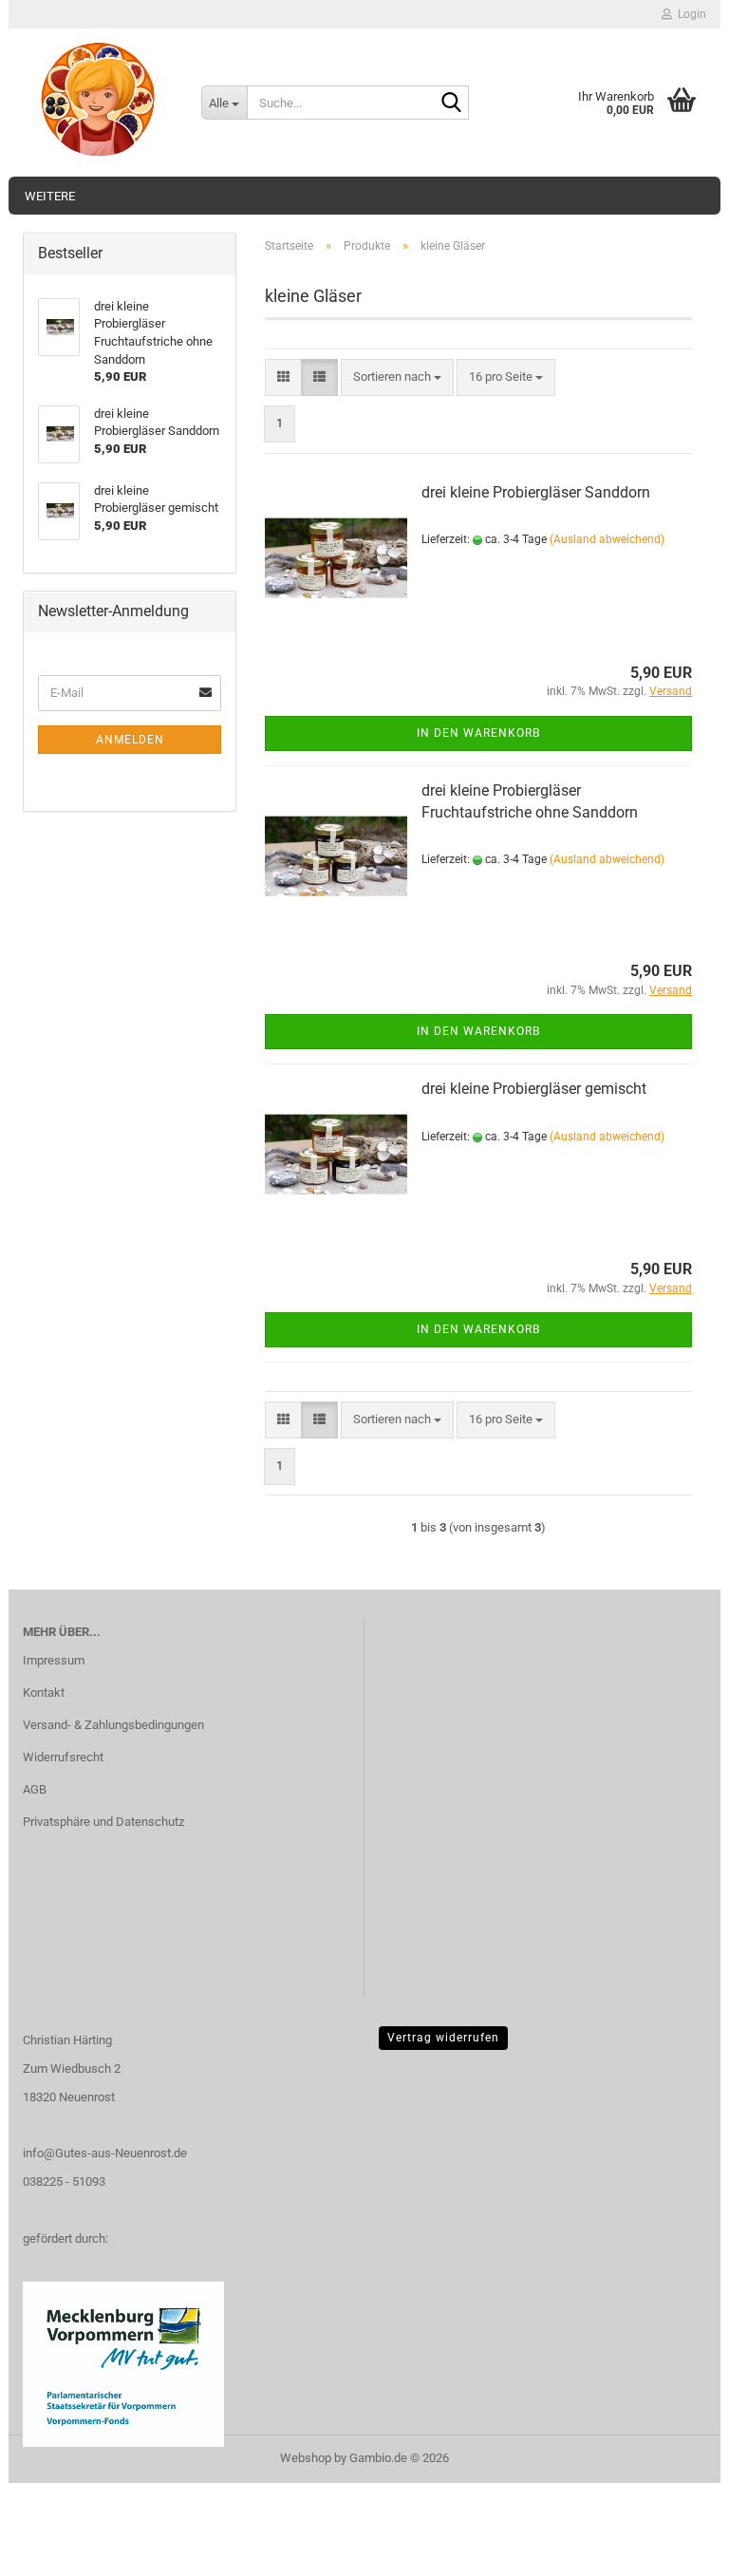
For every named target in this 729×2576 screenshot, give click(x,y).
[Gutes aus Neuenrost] (98, 100)
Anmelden (130, 740)
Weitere (50, 196)
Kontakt (44, 1692)
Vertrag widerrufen (443, 2038)
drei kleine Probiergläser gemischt (534, 1089)
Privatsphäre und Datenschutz (103, 1822)
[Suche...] (451, 103)
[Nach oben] (677, 2548)
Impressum (54, 1660)
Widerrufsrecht (63, 1757)
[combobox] (397, 377)
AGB (35, 1789)
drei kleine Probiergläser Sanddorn (536, 492)
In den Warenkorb (478, 733)
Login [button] (689, 14)
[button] (283, 377)
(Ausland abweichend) (607, 539)
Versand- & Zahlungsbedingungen (113, 1725)
